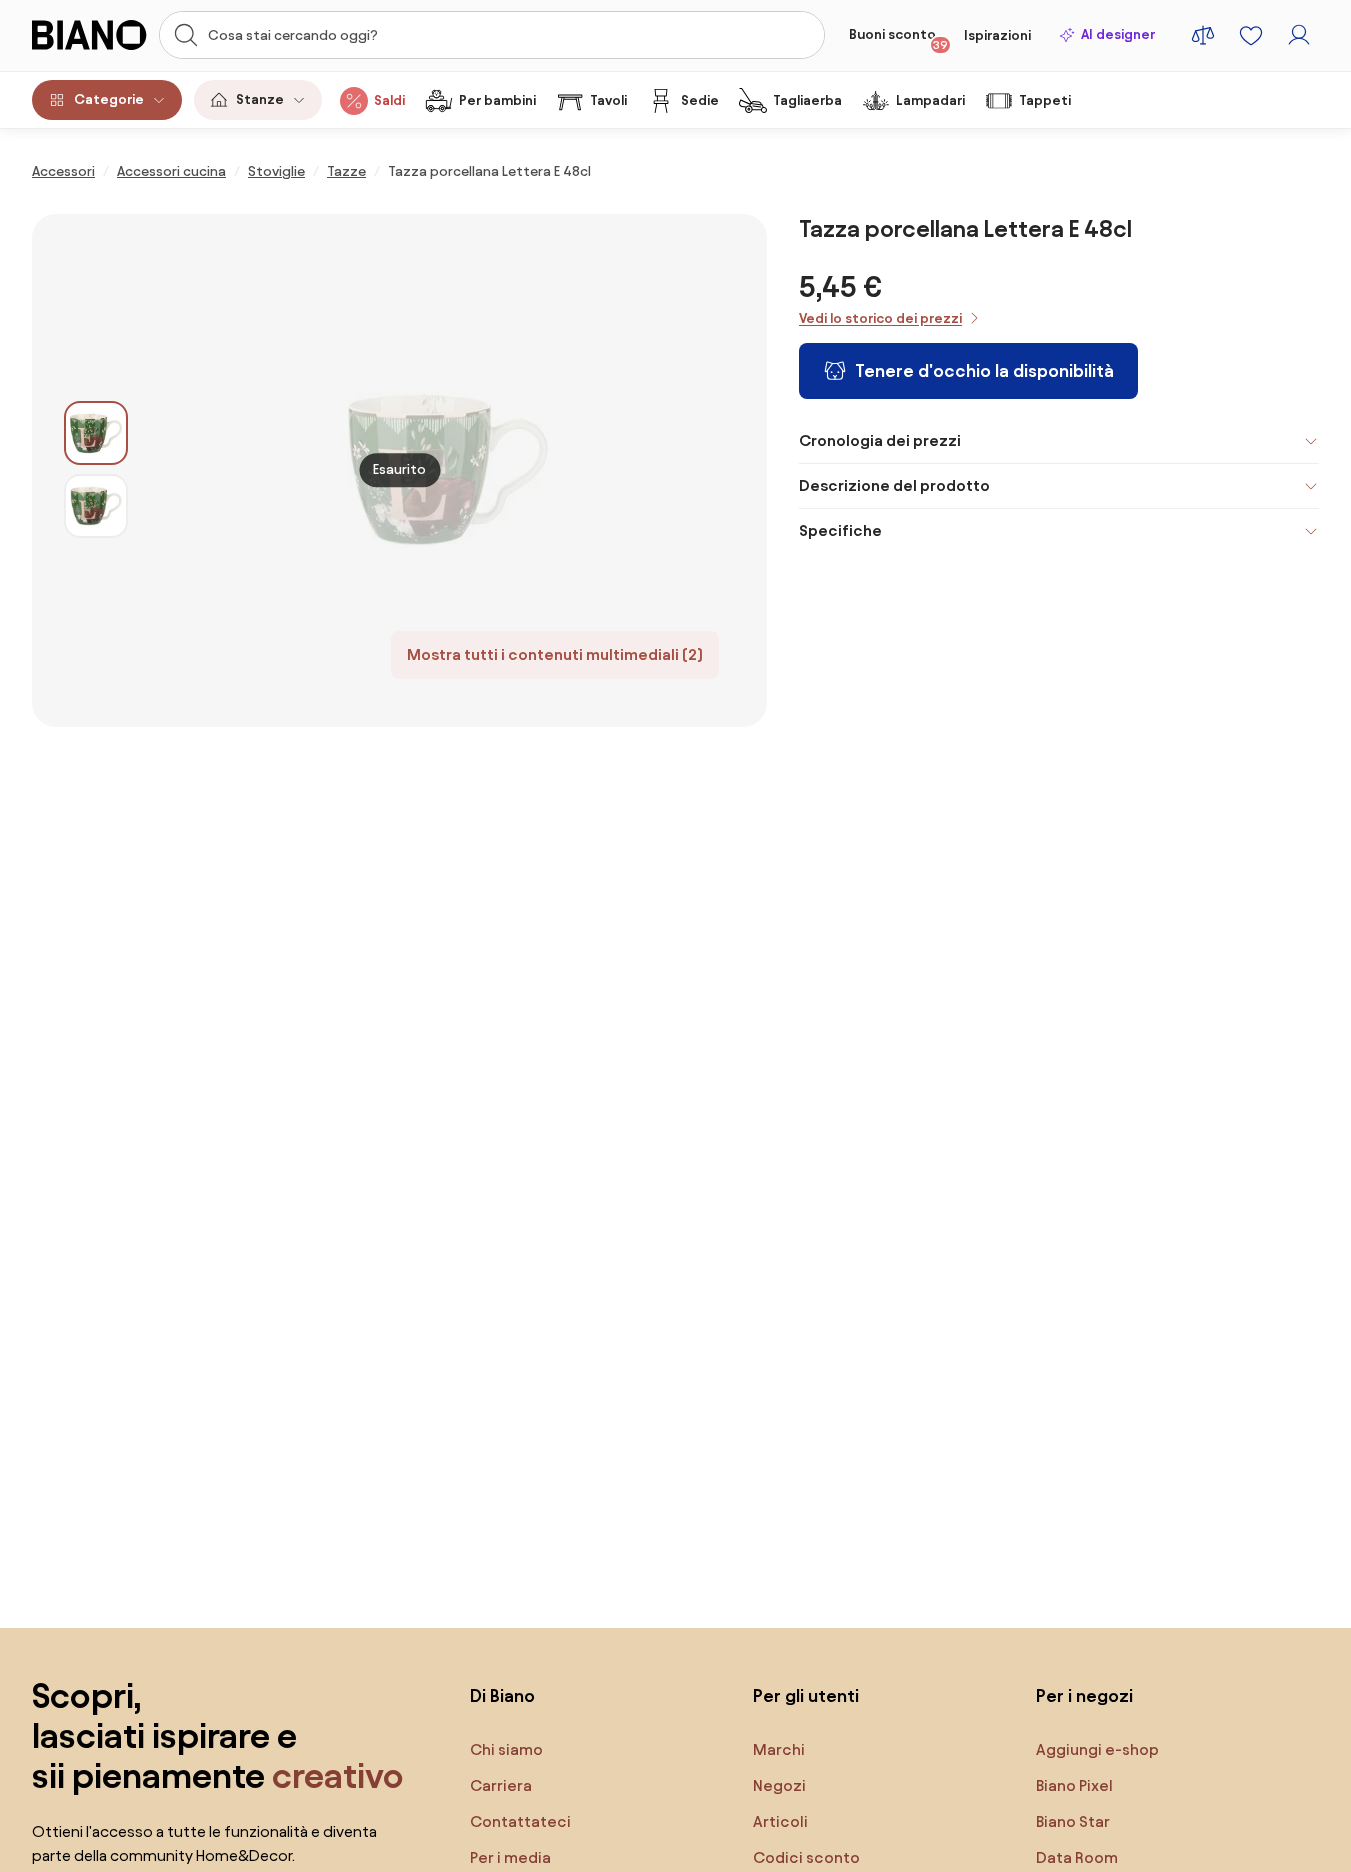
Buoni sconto (898, 39)
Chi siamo (506, 1749)
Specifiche (840, 530)
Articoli (780, 1821)
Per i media (510, 1857)
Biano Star (1073, 1821)
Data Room (1077, 1857)
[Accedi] (1299, 35)
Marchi (779, 1749)
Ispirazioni (997, 35)
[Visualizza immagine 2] (96, 506)
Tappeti (1045, 100)
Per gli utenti (806, 1695)
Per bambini (497, 100)
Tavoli (608, 100)
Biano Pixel (1074, 1785)
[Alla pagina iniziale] (89, 35)
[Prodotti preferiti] (1251, 35)
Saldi (389, 100)
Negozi (779, 1785)
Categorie (109, 99)
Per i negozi (1084, 1695)
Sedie (700, 100)
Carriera (501, 1785)
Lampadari (930, 100)
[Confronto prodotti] (1203, 35)
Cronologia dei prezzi (880, 440)
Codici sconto (806, 1857)
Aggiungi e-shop (1097, 1749)
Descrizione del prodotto (894, 485)
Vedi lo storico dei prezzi (880, 318)
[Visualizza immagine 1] (96, 433)
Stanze (260, 99)
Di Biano (502, 1695)
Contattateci (520, 1821)
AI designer (1118, 34)
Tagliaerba (807, 100)
